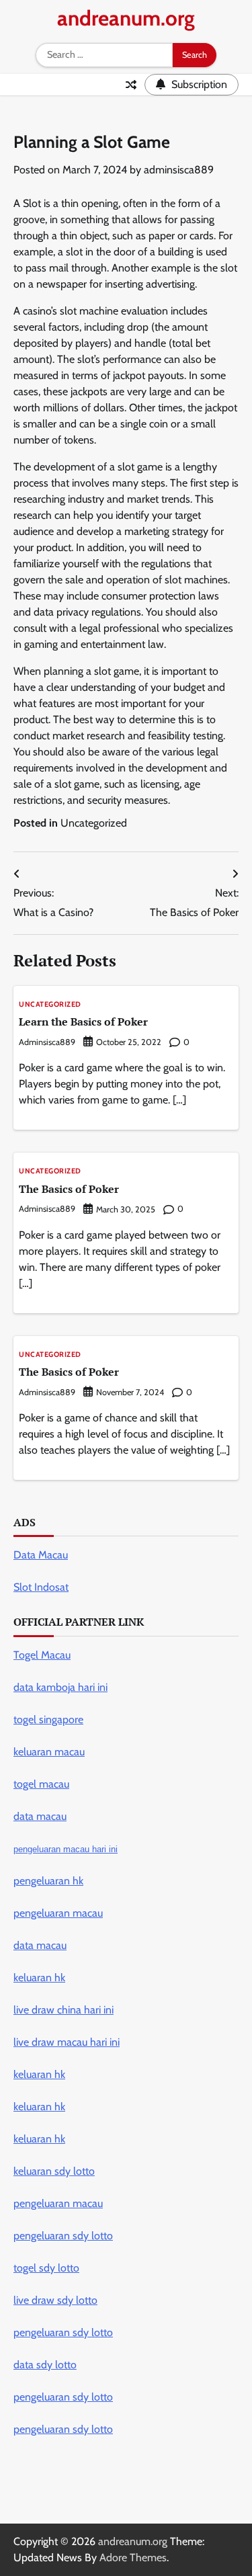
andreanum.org (126, 18)
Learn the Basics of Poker (83, 1022)
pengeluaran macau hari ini (66, 1849)
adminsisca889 (179, 170)
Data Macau (41, 1555)
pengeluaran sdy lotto (63, 2429)
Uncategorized (94, 823)
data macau (40, 1945)
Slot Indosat (41, 1587)
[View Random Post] (131, 85)
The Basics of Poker (69, 1189)
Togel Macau (42, 1655)
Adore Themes (133, 2558)
